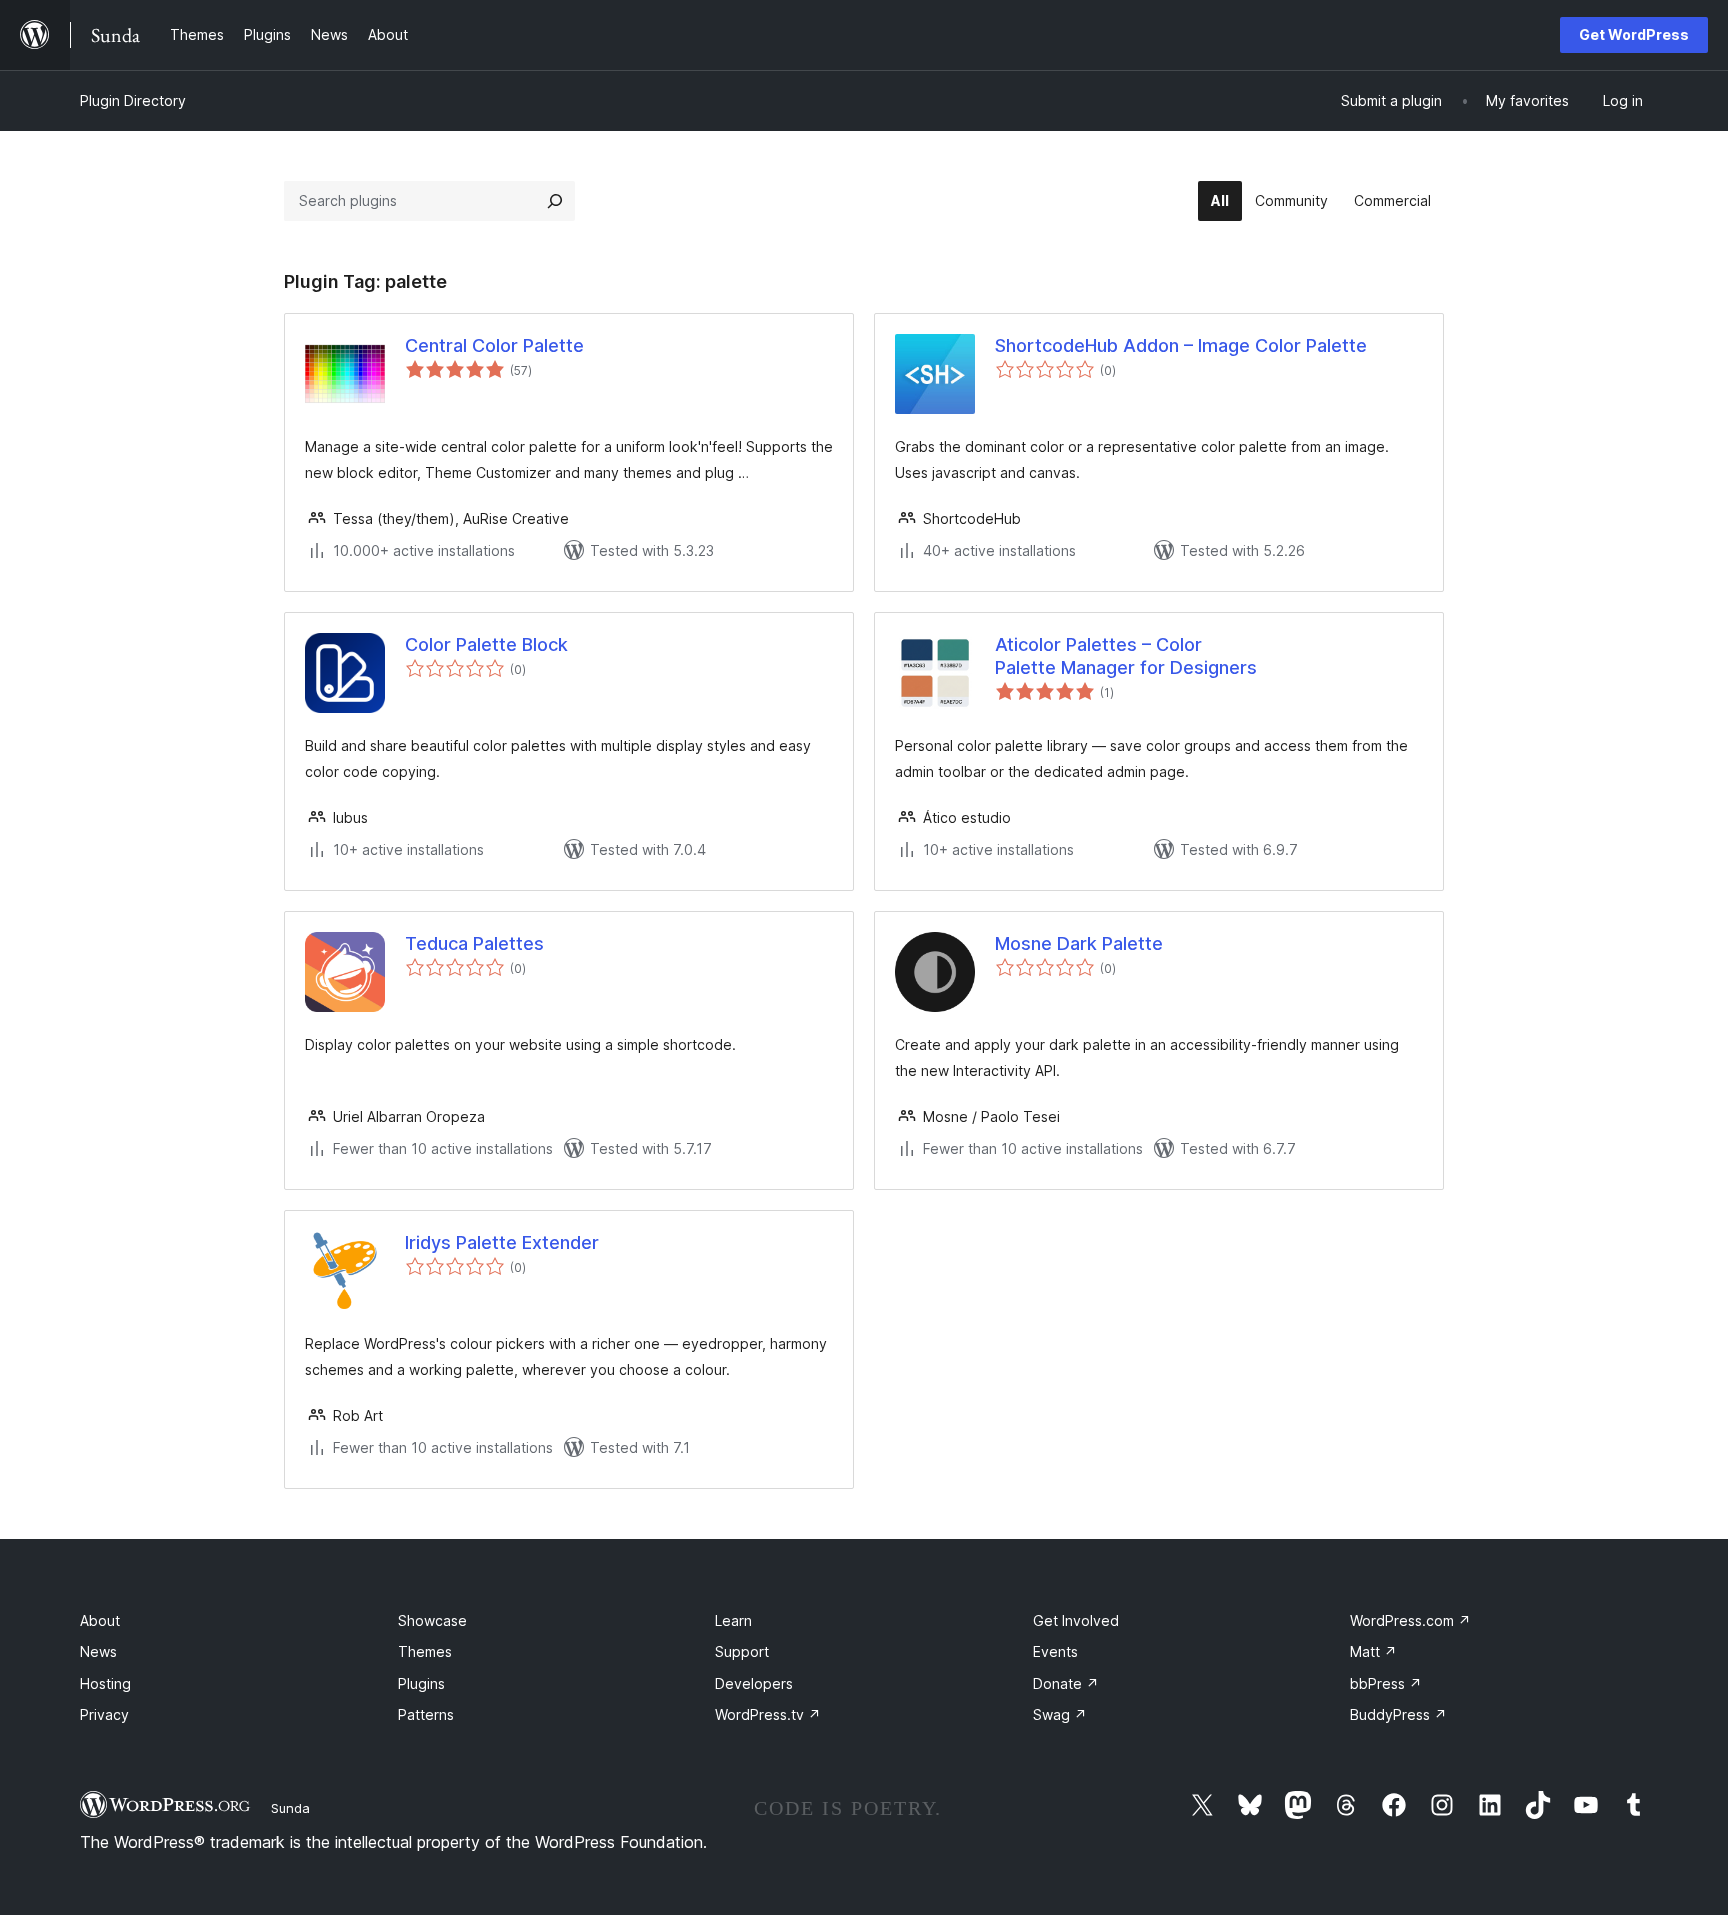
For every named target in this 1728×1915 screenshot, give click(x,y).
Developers (754, 1683)
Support (742, 1651)
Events (1055, 1651)
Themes (425, 1651)
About (100, 1620)
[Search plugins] (555, 201)
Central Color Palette (494, 345)
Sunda (290, 1808)
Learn (733, 1620)
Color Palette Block (486, 644)
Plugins (421, 1683)
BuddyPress (1398, 1714)
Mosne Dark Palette (1079, 943)
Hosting (105, 1683)
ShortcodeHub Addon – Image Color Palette (1181, 345)
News (98, 1651)
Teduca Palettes (474, 943)
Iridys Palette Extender (502, 1242)
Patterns (426, 1714)
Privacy (104, 1714)
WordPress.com (1410, 1620)
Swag (1060, 1714)
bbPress (1386, 1683)
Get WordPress (1634, 34)
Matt (1373, 1651)
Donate (1066, 1683)
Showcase (432, 1620)
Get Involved (1076, 1620)
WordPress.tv (768, 1714)
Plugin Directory (133, 100)
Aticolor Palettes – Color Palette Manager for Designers (1126, 656)
